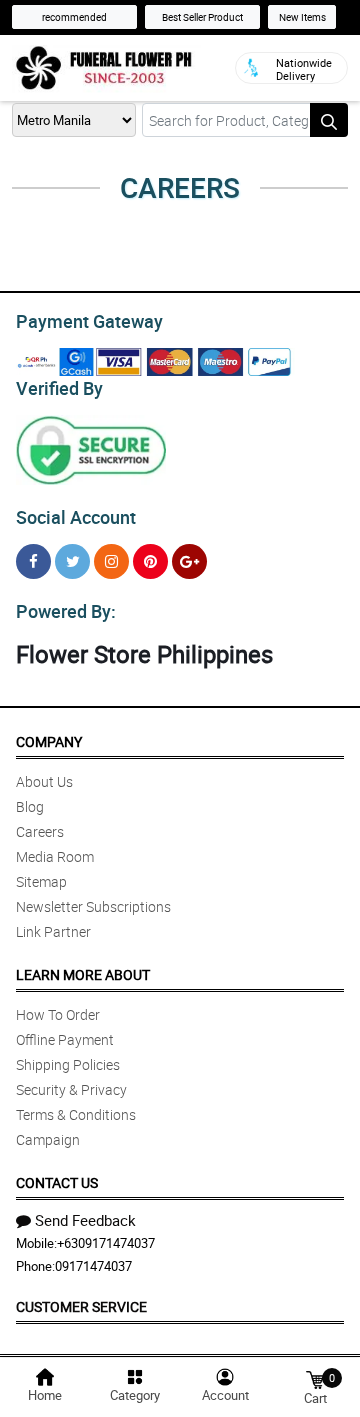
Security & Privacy (71, 1089)
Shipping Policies (68, 1064)
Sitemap (41, 881)
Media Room (55, 856)
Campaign (48, 1139)
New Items (302, 17)
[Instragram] (111, 561)
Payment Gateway (89, 321)
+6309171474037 (106, 1243)
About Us (44, 781)
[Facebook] (33, 561)
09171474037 (93, 1266)
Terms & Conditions (76, 1114)
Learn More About (83, 974)
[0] (315, 1378)
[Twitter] (72, 561)
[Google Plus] (189, 561)
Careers (40, 831)
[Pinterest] (150, 561)
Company (49, 741)
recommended (74, 17)
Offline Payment (65, 1039)
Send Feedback (85, 1220)
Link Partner (53, 931)
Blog (30, 806)
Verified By (59, 388)
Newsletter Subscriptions (93, 906)
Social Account (76, 517)
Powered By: (66, 611)
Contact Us (57, 1182)
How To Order (58, 1014)
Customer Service (81, 1306)
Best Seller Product (202, 17)
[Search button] (329, 120)
